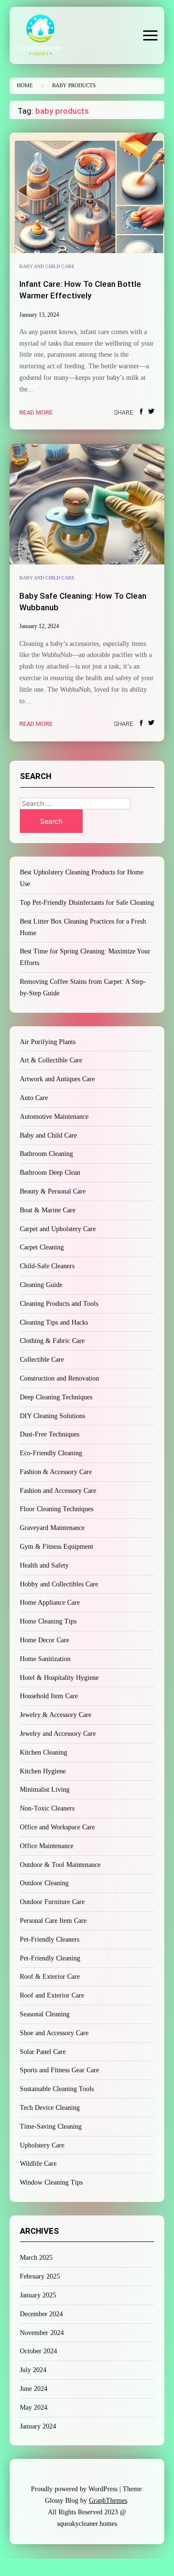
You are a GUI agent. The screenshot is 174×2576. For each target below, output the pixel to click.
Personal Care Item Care (53, 1921)
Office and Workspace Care (57, 1827)
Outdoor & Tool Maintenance (60, 1865)
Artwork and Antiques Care (57, 1079)
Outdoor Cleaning (44, 1883)
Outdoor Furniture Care (52, 1902)
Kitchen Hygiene (43, 1771)
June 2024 (34, 2389)
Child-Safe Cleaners (47, 1266)
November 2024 (42, 2333)
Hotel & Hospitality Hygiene (59, 1678)
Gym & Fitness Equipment (57, 1547)
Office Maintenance (47, 1846)
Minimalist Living (45, 1790)
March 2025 (36, 2258)
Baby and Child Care (47, 266)
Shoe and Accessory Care (54, 2033)
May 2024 (34, 2408)
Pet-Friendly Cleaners (50, 1939)
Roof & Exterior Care (50, 1977)
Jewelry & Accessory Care (56, 1715)
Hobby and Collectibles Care (59, 1584)
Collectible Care (42, 1360)
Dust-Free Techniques (50, 1434)
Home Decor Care (44, 1640)
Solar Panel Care (43, 2052)
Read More (36, 412)
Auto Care (34, 1098)
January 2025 (38, 2295)
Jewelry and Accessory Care (58, 1734)
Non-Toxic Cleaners (47, 1808)
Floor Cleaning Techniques (57, 1509)
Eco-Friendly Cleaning (51, 1453)
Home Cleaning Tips (48, 1621)
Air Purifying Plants (48, 1042)
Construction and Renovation (59, 1378)
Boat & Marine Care (48, 1210)
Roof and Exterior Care (52, 1995)
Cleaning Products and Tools (59, 1304)
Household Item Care (49, 1696)
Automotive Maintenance (54, 1117)
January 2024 (38, 2426)
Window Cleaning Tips (51, 2182)
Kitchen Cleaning (43, 1752)
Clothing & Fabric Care (52, 1341)
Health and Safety (44, 1565)
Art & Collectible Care (51, 1060)
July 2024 (33, 2370)
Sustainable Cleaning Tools (57, 2089)
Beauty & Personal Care (53, 1191)
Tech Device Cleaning (50, 2108)
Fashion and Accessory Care (58, 1491)
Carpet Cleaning (42, 1247)
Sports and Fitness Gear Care (59, 2070)
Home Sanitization (45, 1659)
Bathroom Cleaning (46, 1154)
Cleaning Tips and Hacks (54, 1322)
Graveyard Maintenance (52, 1528)
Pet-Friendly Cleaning (50, 1958)
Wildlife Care (38, 2164)
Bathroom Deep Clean (50, 1173)
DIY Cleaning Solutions (52, 1416)
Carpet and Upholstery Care (58, 1229)
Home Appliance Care (50, 1603)
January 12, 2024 (39, 626)
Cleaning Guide (41, 1285)
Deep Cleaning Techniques (56, 1397)
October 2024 (38, 2351)
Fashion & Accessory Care (56, 1472)
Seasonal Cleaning (45, 2014)
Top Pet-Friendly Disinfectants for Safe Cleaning (87, 903)
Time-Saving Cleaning (51, 2127)
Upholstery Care (42, 2145)
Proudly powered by (74, 2489)
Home (25, 86)
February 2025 (40, 2276)
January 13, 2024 (39, 315)
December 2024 (41, 2314)
